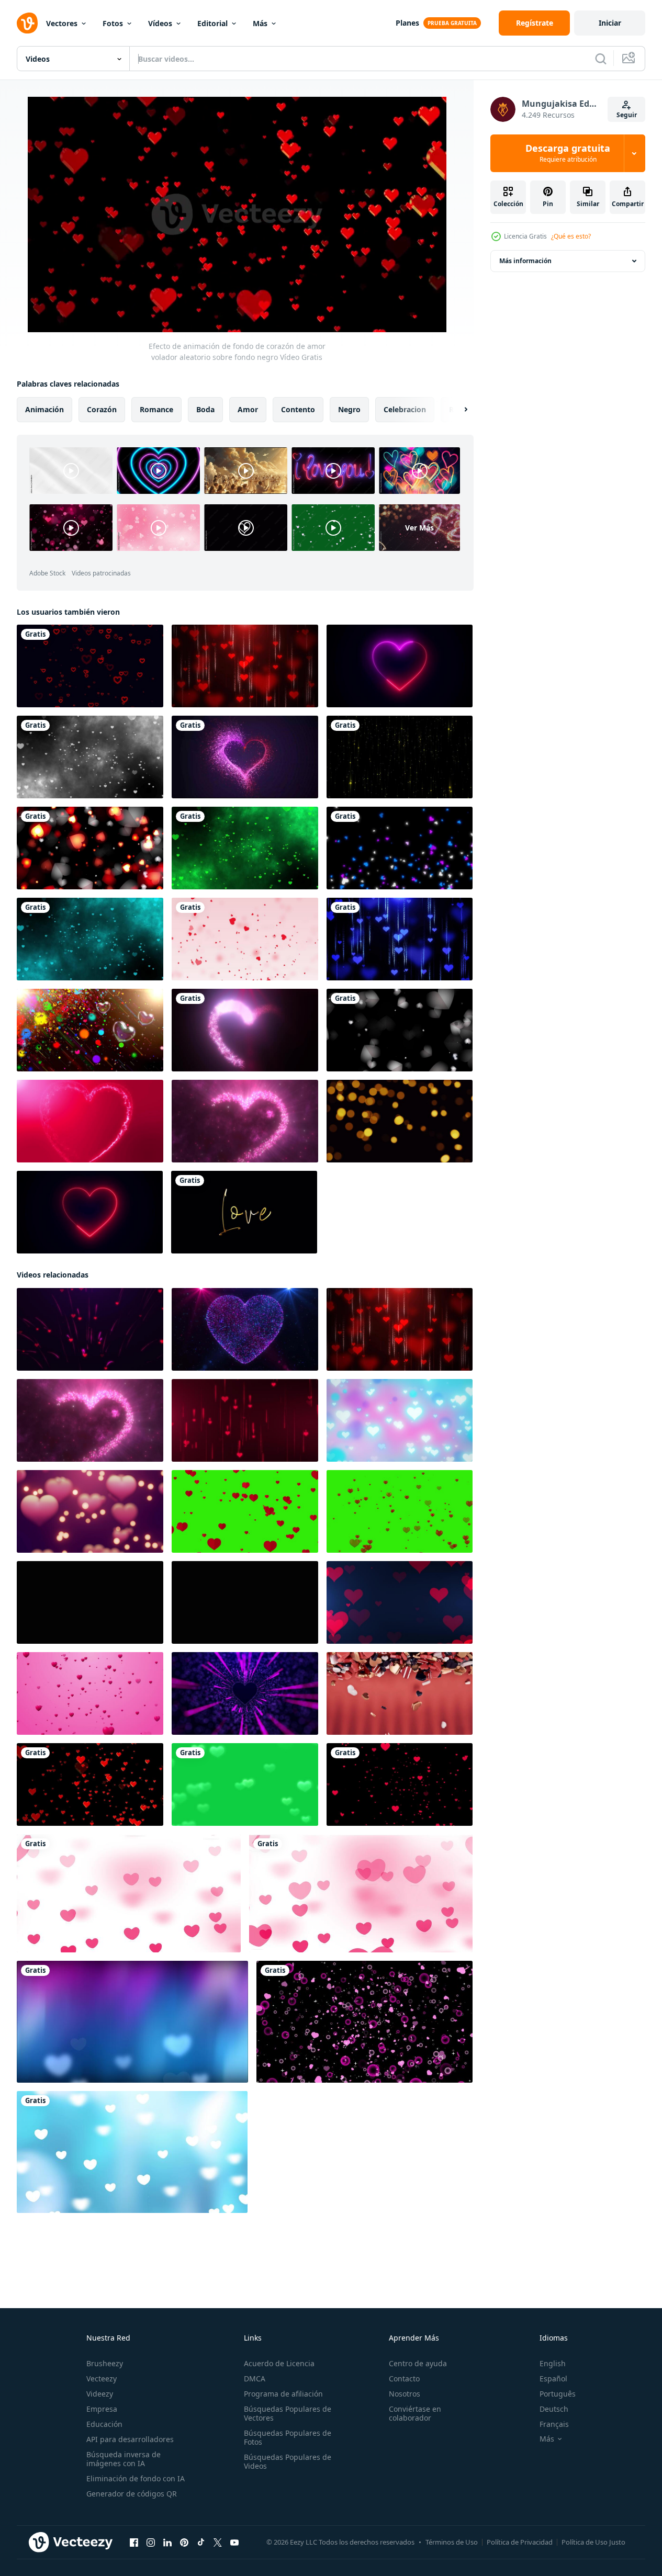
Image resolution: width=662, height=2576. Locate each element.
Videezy (100, 2394)
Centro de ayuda (418, 2363)
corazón (102, 409)
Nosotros (405, 2394)
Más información (525, 261)
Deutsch (554, 2409)
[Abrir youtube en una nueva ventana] (234, 2543)
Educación (104, 2424)
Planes (407, 23)
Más (260, 23)
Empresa (102, 2409)
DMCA (255, 2379)
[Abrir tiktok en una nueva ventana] (201, 2543)
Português (558, 2394)
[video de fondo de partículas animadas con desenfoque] (400, 757)
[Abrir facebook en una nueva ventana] (134, 2543)
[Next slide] (457, 410)
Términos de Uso (452, 2542)
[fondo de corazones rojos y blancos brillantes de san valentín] (90, 848)
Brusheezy (105, 2363)
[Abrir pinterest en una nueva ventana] (184, 2543)
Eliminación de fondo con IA (136, 2478)
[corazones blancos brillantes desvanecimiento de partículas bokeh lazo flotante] (400, 1030)
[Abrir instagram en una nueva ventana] (151, 2543)
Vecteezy (102, 2379)
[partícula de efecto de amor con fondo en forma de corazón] (90, 757)
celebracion (405, 409)
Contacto (404, 2379)
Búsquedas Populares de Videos (288, 2461)
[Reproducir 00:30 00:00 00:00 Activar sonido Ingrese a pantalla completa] (237, 214)
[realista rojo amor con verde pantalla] (400, 1511)
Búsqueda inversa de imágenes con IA (124, 2459)
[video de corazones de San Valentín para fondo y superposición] (400, 848)
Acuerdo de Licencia (279, 2363)
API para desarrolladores (130, 2439)
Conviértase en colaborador (415, 2413)
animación (44, 409)
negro (349, 409)
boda (205, 409)
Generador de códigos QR (132, 2494)
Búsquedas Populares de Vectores (288, 2413)
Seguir (627, 115)
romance (156, 409)
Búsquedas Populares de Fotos (288, 2437)
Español (553, 2379)
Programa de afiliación (283, 2394)
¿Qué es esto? (571, 236)
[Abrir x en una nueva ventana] (218, 2543)
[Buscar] (601, 59)
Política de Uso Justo (593, 2542)
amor (248, 409)
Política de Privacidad (520, 2542)
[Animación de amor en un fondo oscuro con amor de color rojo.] (245, 757)
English (553, 2363)
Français (554, 2424)
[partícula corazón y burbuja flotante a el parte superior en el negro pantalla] (364, 2022)
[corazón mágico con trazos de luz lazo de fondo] (90, 1121)
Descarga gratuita (568, 153)
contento (298, 409)
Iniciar (610, 23)
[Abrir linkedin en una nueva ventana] (167, 2543)
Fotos (113, 23)
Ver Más (419, 528)
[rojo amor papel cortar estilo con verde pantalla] (245, 1511)
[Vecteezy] (27, 23)
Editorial (212, 23)
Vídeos (160, 23)
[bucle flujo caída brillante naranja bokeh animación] (400, 1121)
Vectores (62, 23)
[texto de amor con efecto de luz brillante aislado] (244, 1212)
